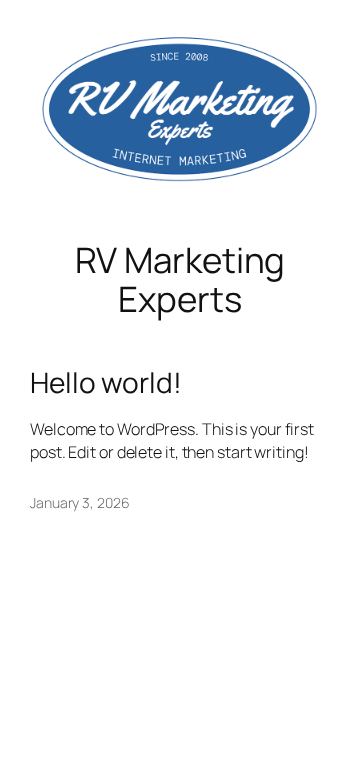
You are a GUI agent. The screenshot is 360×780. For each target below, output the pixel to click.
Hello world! (106, 383)
